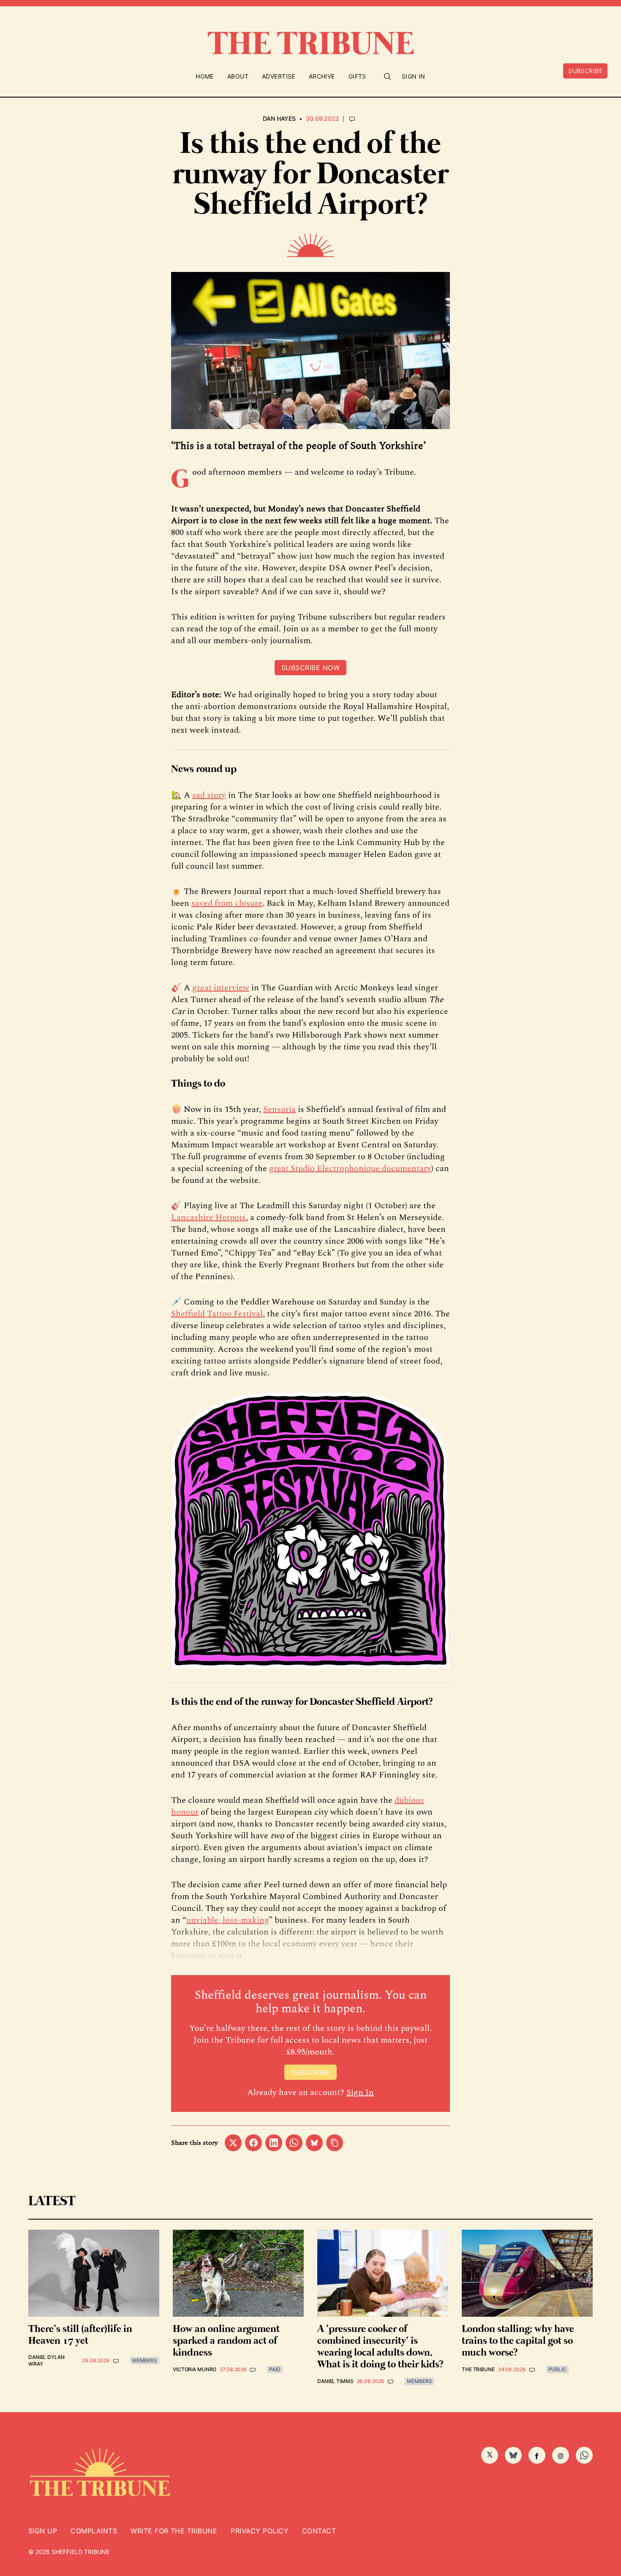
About (238, 76)
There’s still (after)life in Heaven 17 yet (80, 2335)
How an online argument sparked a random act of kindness (226, 2341)
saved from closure (227, 903)
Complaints (94, 2531)
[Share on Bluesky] (314, 2143)
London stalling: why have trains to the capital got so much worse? (518, 2341)
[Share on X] (233, 2143)
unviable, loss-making (227, 1920)
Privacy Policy (260, 2531)
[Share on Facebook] (253, 2143)
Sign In (414, 76)
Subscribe (585, 71)
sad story (209, 795)
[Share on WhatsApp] (294, 2143)
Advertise (279, 76)
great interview (221, 988)
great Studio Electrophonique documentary (350, 1168)
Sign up (43, 2531)
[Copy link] (335, 2143)
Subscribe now (310, 668)
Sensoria (279, 1109)
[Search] (387, 76)
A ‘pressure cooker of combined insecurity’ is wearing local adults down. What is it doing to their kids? (380, 2347)
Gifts (357, 76)
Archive (322, 76)
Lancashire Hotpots (208, 1217)
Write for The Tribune (174, 2531)
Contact (319, 2531)
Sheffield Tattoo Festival (217, 1314)
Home (205, 76)
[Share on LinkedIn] (274, 2143)
